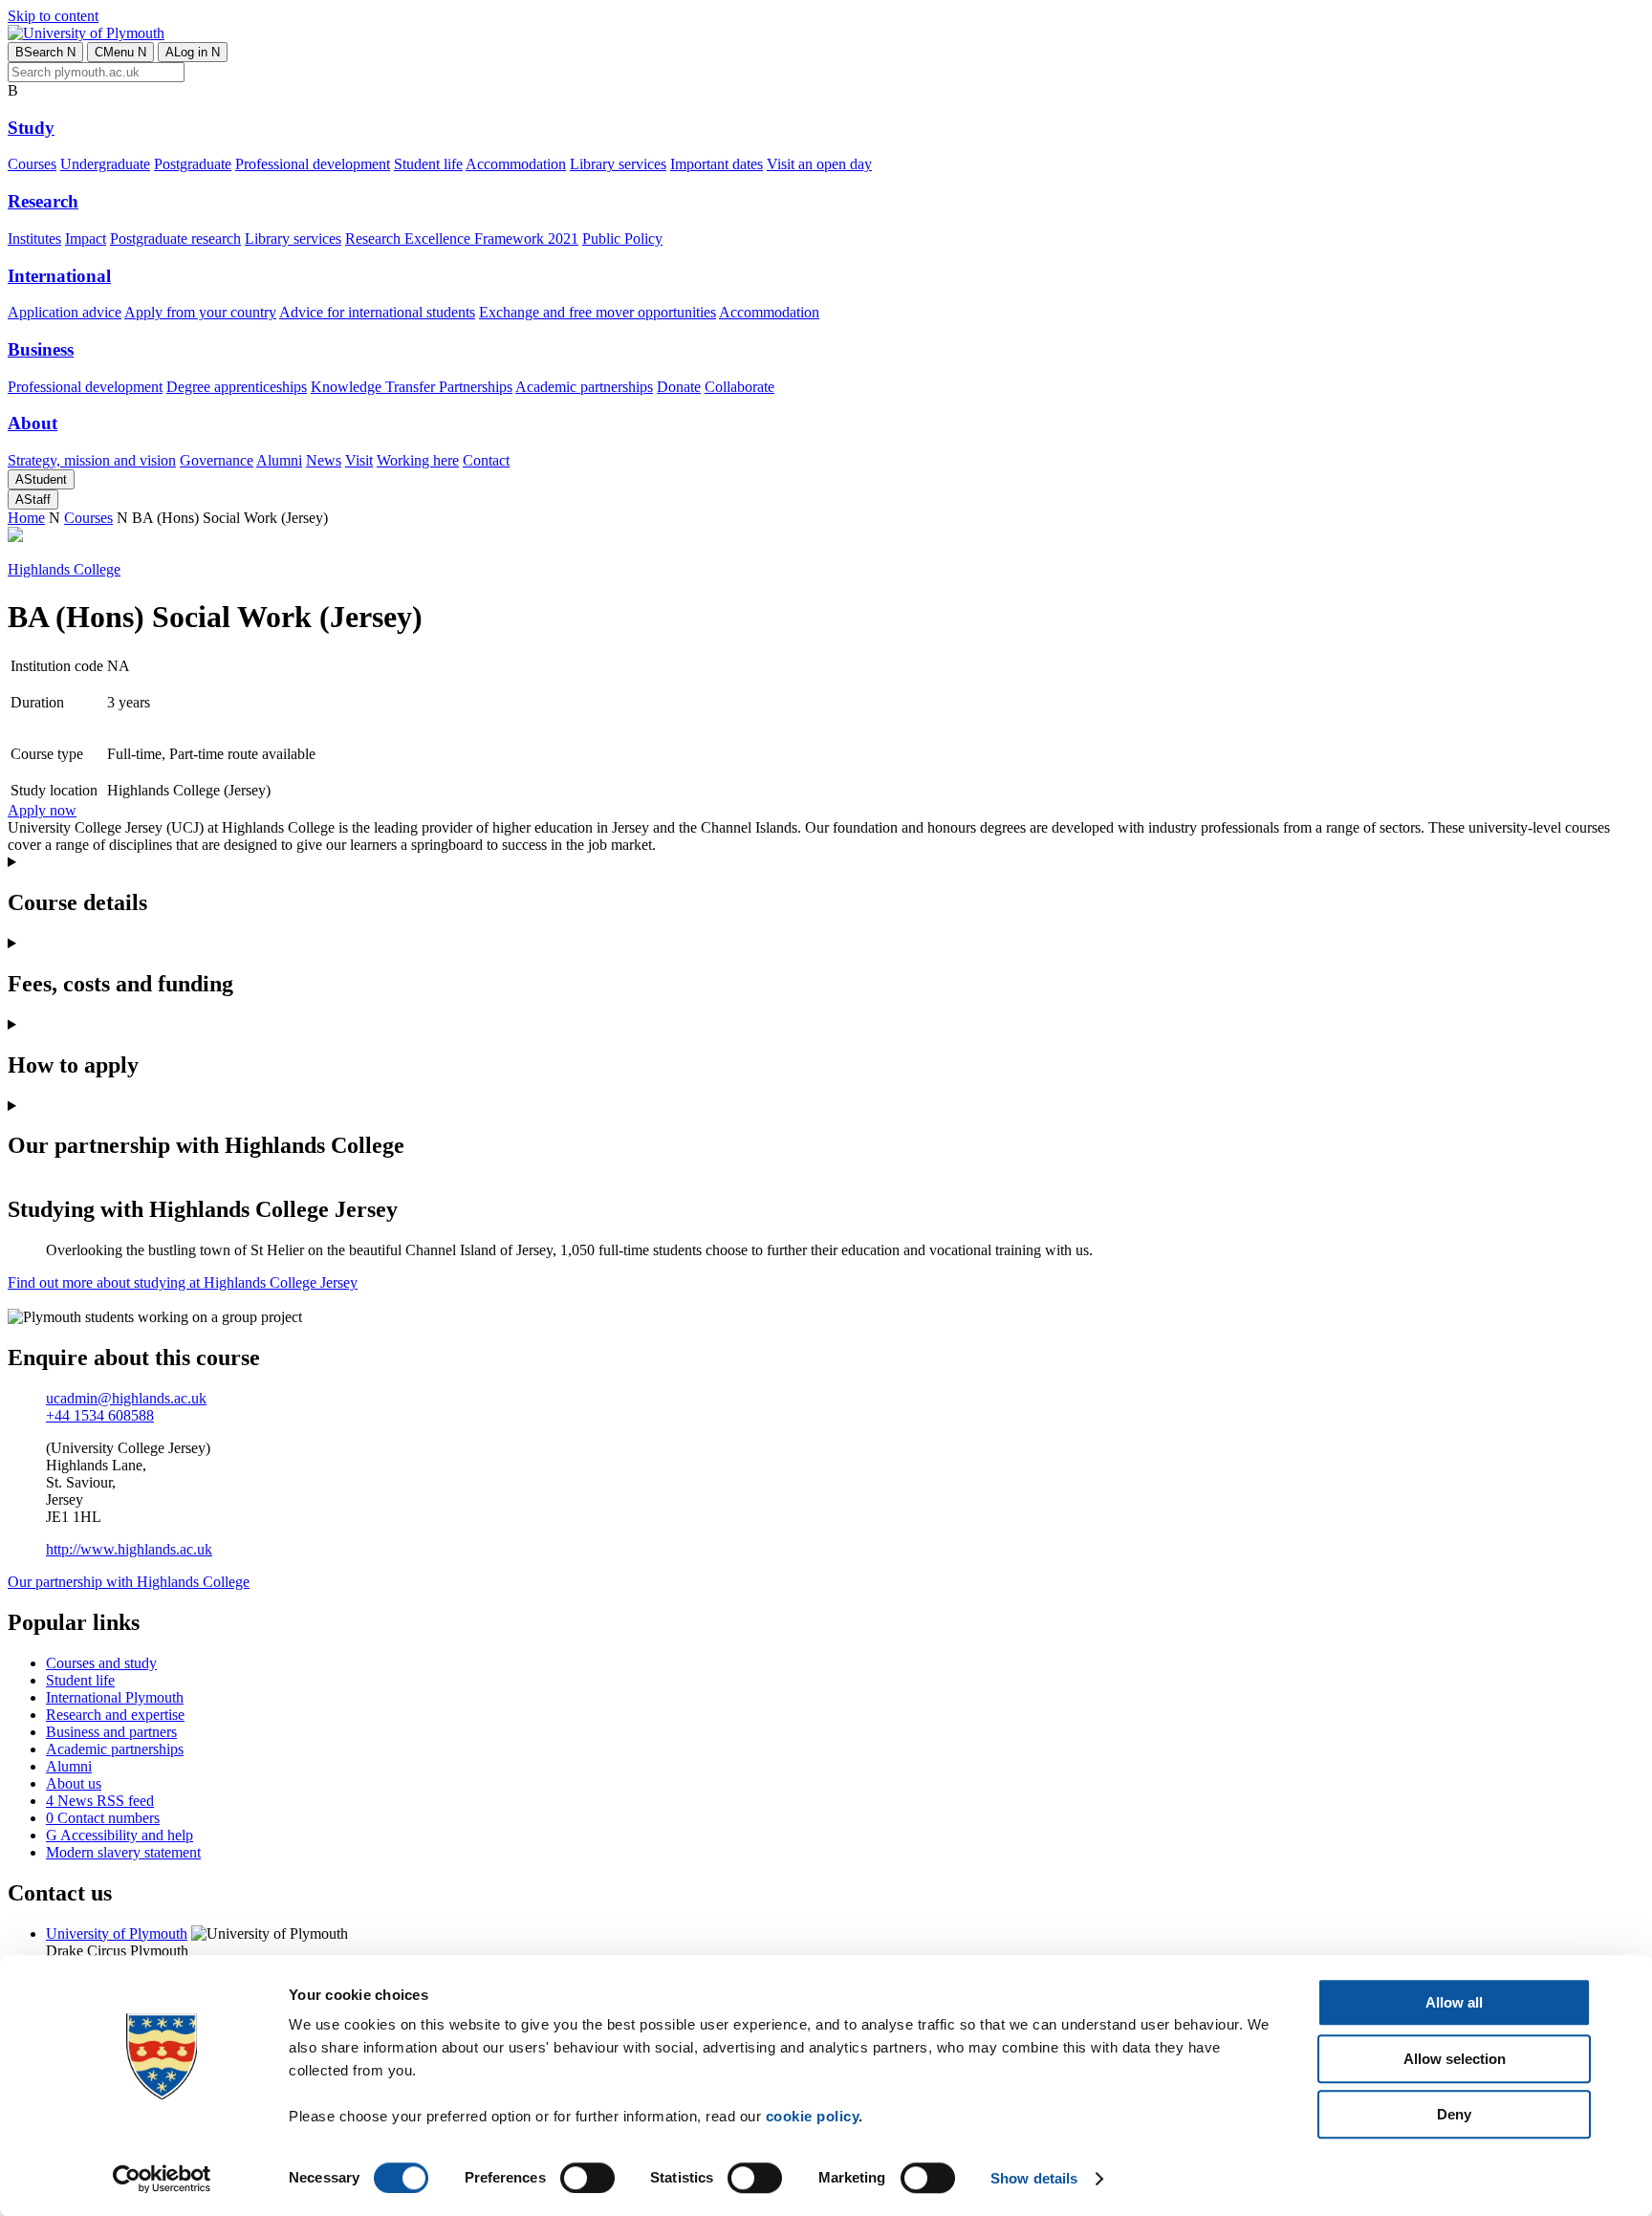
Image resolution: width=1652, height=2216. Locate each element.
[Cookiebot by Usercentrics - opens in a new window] (162, 2179)
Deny (1454, 2114)
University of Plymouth (117, 1934)
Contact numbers (103, 1818)
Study (31, 128)
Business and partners (111, 1732)
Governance (217, 460)
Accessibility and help (120, 1835)
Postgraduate (193, 164)
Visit (359, 460)
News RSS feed (100, 1801)
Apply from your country (200, 312)
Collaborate (739, 387)
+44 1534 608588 (100, 1415)
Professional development (313, 164)
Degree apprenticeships (237, 387)
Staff (33, 500)
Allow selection (1455, 2059)
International (59, 276)
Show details (1034, 2178)
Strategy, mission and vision (92, 460)
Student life (428, 164)
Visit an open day (819, 164)
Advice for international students (377, 312)
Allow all (1454, 2002)
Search (45, 52)
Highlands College (64, 569)
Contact (486, 460)
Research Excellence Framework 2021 (462, 239)
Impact (86, 239)
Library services (618, 164)
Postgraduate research (175, 239)
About (33, 423)
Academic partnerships (584, 387)
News (324, 460)
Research (43, 201)
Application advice (65, 312)
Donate (679, 387)
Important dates (717, 164)
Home (26, 518)
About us (74, 1783)
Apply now (42, 810)
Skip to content (53, 16)
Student (41, 479)
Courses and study (101, 1663)
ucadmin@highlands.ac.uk (126, 1398)
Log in (193, 52)
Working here (418, 460)
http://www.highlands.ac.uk (129, 1549)
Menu (120, 52)
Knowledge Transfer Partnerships (412, 387)
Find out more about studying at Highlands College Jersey (183, 1282)
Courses (32, 164)
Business (41, 349)
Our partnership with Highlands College (129, 1582)
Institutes (34, 239)
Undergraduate (105, 164)
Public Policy (622, 239)
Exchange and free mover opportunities (598, 312)
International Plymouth (115, 1697)
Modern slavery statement (123, 1852)
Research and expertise (115, 1715)
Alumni (279, 460)
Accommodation (516, 164)
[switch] (587, 2178)
